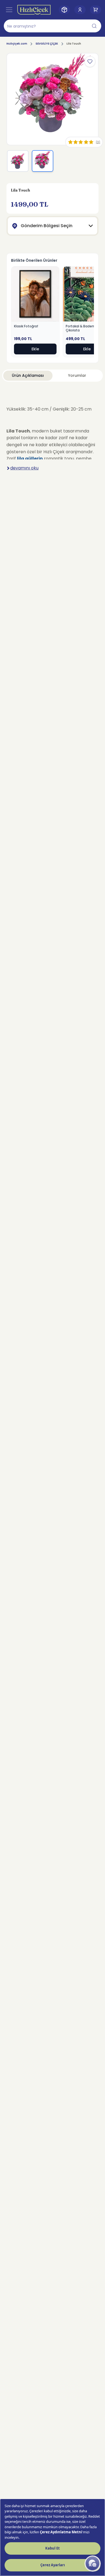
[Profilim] (80, 10)
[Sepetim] (96, 10)
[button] (52, 26)
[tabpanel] (52, 436)
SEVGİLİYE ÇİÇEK (47, 44)
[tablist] (52, 376)
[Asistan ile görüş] (93, 2564)
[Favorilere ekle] (90, 62)
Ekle (35, 349)
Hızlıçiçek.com (17, 44)
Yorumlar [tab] (77, 375)
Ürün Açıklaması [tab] (28, 375)
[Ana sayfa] (34, 10)
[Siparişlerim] (64, 10)
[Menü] (9, 10)
